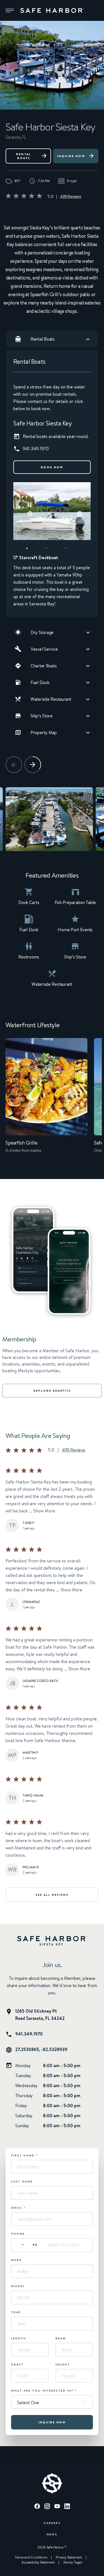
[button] (10, 11)
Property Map (44, 732)
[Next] (33, 765)
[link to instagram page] (47, 2507)
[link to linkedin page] (67, 2507)
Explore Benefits (52, 1391)
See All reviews (52, 1895)
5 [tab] (62, 559)
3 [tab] (72, 550)
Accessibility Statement (38, 2562)
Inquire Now (71, 156)
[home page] (52, 11)
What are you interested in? (44, 2391)
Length (19, 2338)
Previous (27, 511)
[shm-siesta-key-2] (49, 819)
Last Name (22, 2181)
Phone (18, 2234)
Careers (52, 2523)
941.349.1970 (29, 2034)
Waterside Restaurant (51, 699)
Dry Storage (42, 632)
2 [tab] (52, 550)
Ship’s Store (42, 716)
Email (18, 2208)
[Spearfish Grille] (46, 1099)
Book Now (52, 467)
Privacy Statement (69, 2557)
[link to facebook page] (37, 2507)
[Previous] (14, 765)
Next (77, 511)
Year (16, 2312)
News (52, 2534)
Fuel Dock (40, 682)
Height (63, 2364)
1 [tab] (33, 550)
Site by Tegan (73, 2562)
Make (16, 2260)
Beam (61, 2338)
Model (18, 2286)
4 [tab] (42, 559)
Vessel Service (44, 649)
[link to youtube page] (57, 2507)
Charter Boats (44, 666)
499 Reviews (70, 196)
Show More (44, 1511)
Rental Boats (24, 156)
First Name (24, 2155)
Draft (17, 2364)
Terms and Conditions (31, 2557)
